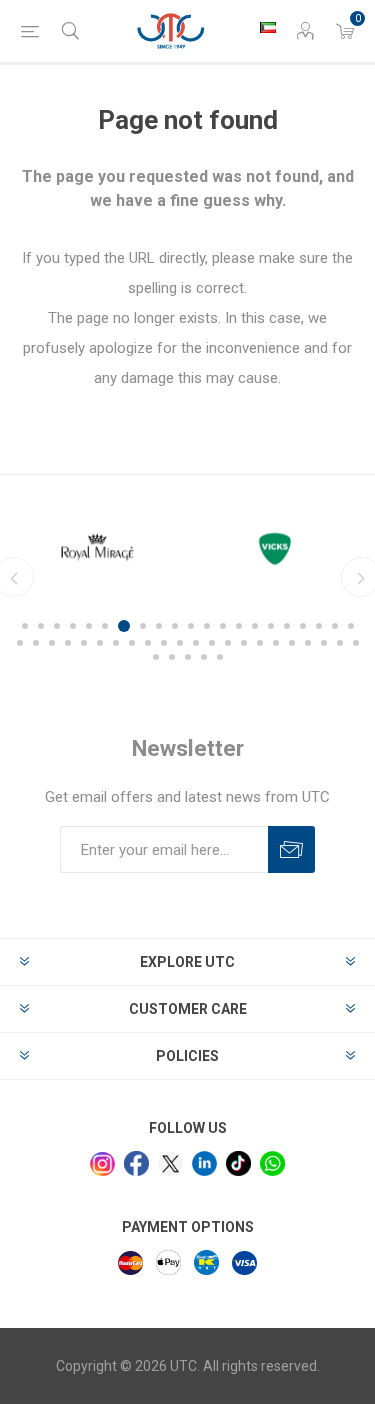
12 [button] (207, 626)
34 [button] (212, 643)
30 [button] (148, 643)
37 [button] (260, 643)
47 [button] (204, 657)
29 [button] (132, 643)
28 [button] (116, 643)
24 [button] (52, 643)
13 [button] (223, 626)
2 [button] (41, 626)
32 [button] (180, 643)
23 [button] (36, 643)
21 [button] (351, 626)
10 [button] (175, 626)
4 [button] (73, 626)
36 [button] (244, 643)
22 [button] (20, 643)
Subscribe (291, 849)
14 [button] (239, 626)
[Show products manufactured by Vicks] (278, 547)
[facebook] (136, 1163)
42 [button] (340, 643)
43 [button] (356, 643)
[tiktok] (238, 1163)
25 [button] (68, 643)
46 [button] (188, 657)
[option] (97, 547)
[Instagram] (102, 1164)
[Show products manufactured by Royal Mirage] (97, 547)
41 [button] (324, 643)
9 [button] (159, 626)
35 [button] (228, 643)
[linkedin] (204, 1163)
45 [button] (172, 657)
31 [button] (164, 643)
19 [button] (319, 626)
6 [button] (105, 626)
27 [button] (100, 643)
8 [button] (143, 626)
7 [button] (124, 626)
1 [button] (25, 626)
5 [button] (89, 626)
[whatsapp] (272, 1163)
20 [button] (335, 626)
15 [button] (255, 626)
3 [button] (57, 626)
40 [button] (308, 643)
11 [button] (191, 626)
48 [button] (220, 657)
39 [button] (292, 643)
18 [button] (303, 626)
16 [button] (271, 626)
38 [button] (276, 643)
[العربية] (268, 27)
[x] (170, 1164)
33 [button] (196, 643)
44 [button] (156, 657)
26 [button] (84, 643)
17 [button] (287, 626)
